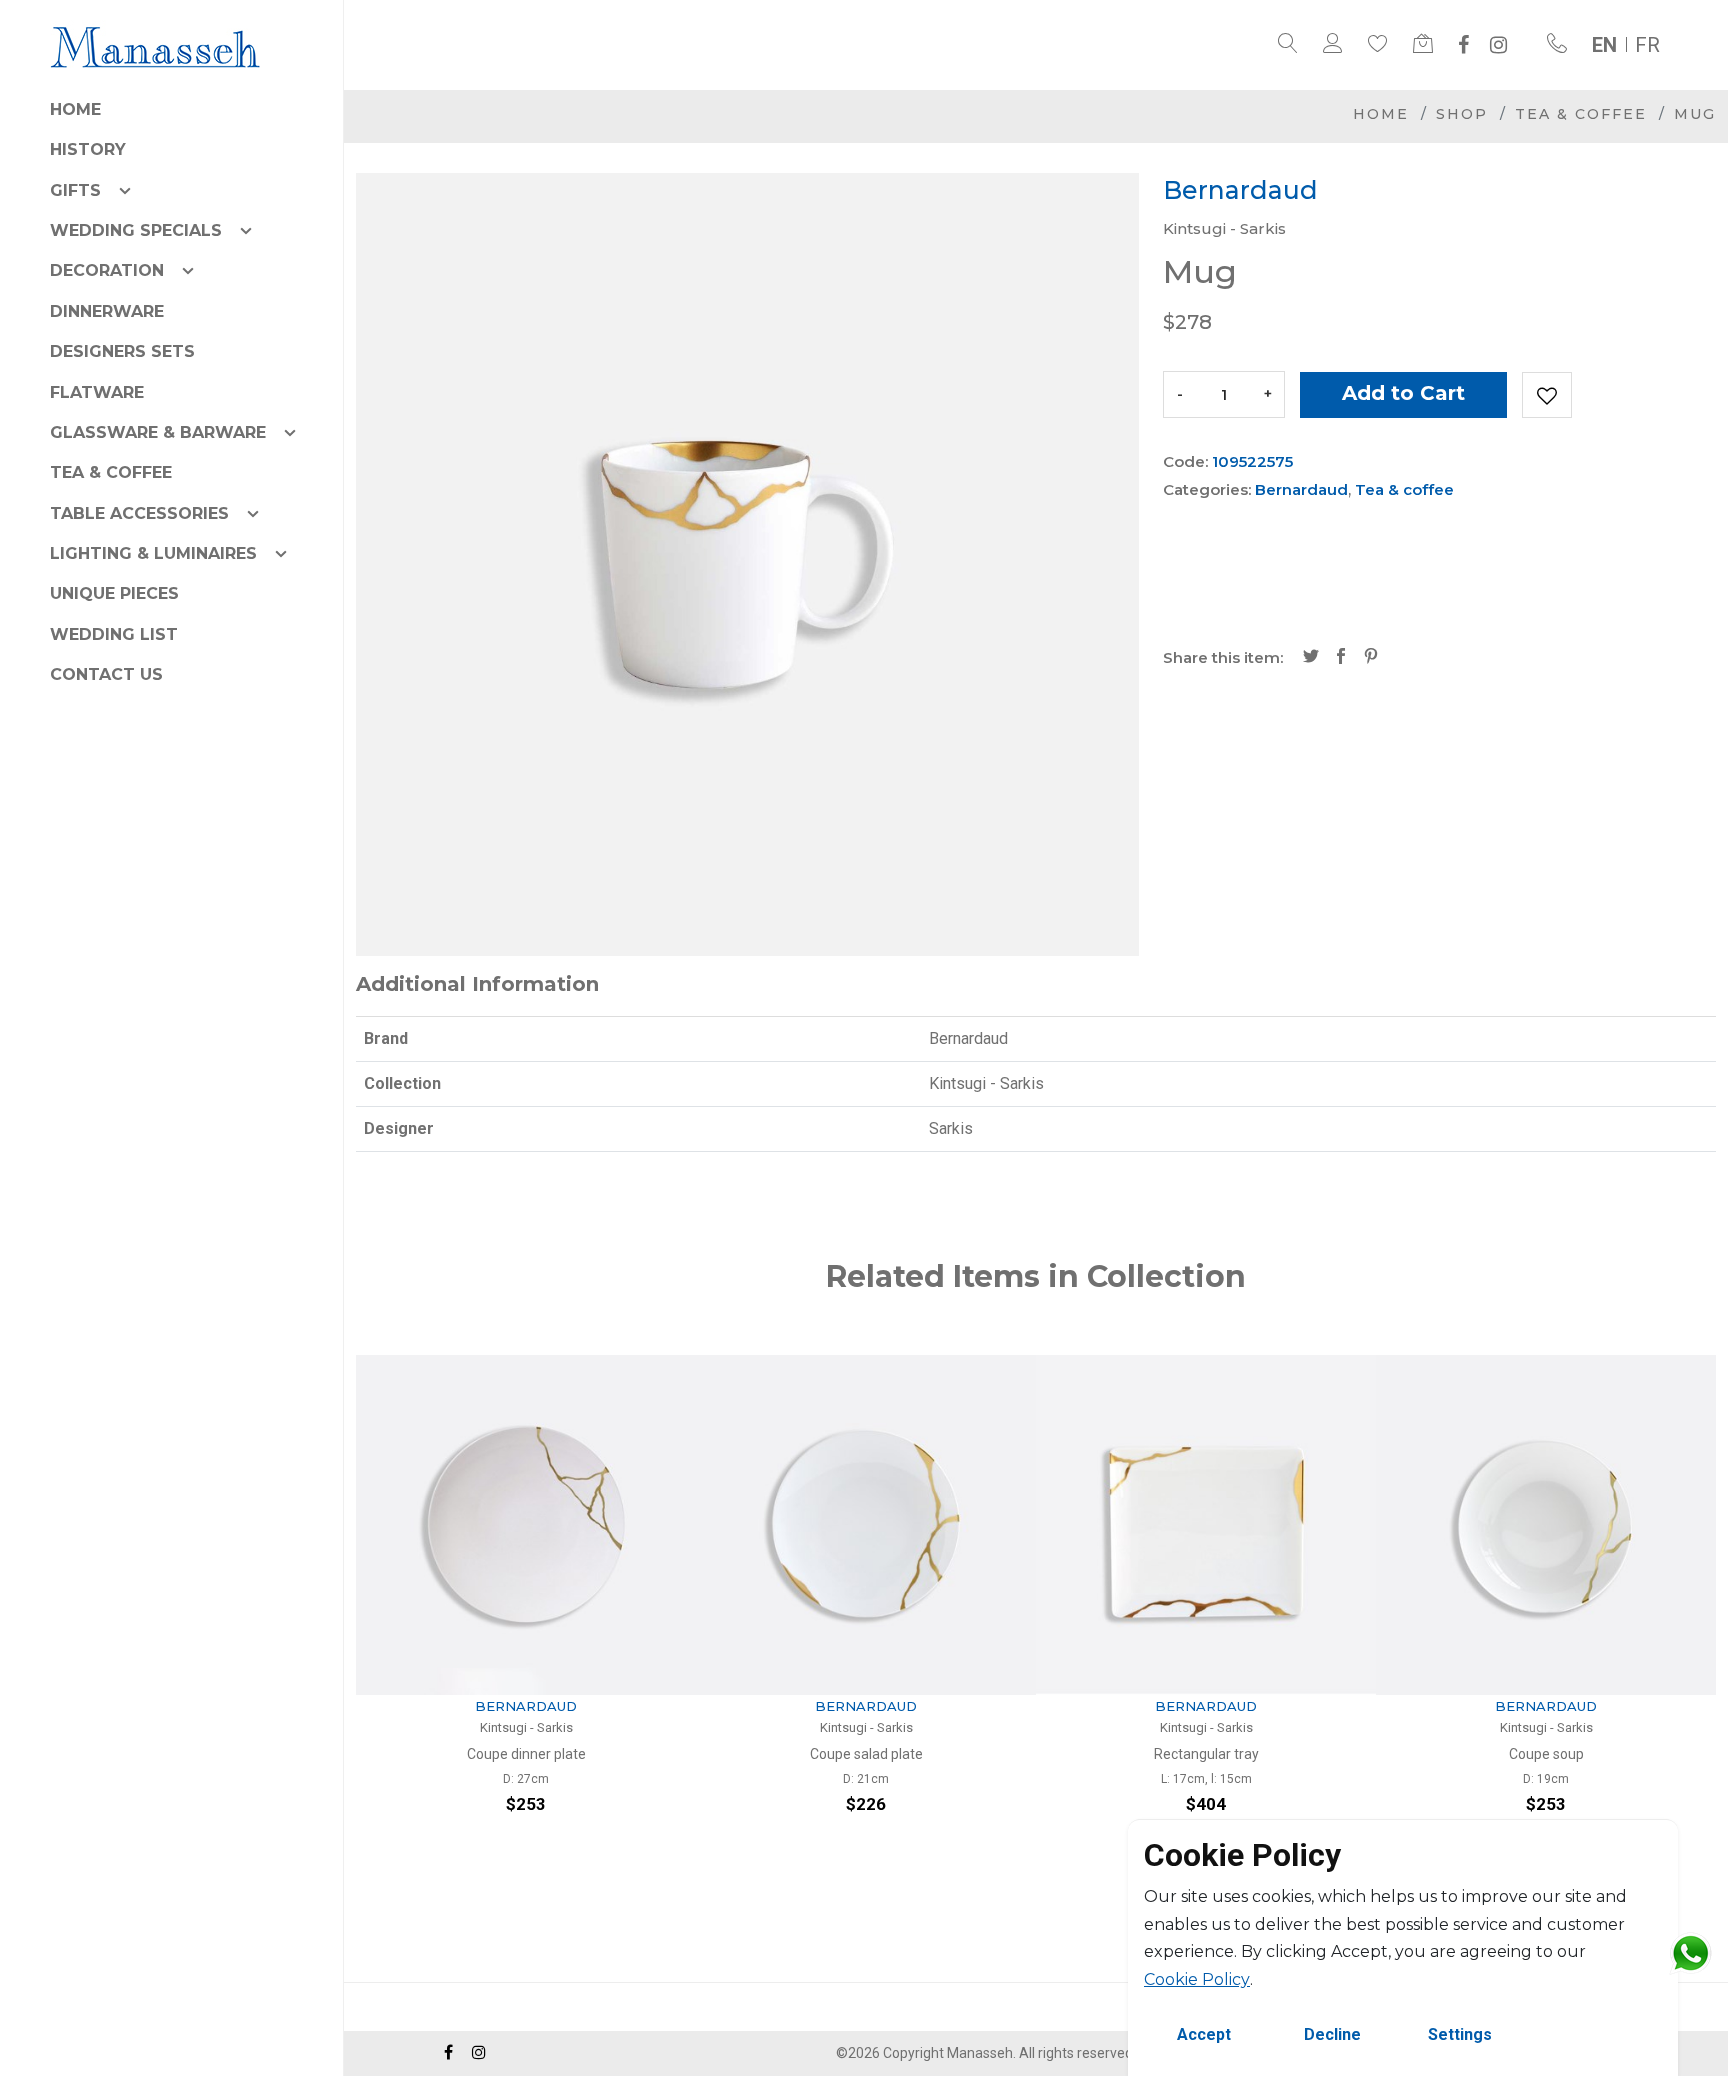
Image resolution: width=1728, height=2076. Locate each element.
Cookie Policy (1197, 1979)
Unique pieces (114, 593)
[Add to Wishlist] (1547, 395)
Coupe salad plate (531, 1754)
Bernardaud (1301, 489)
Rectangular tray (871, 1754)
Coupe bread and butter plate (1551, 1754)
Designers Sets (122, 351)
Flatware (97, 392)
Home (75, 109)
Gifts (75, 190)
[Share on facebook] (1341, 658)
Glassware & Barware (158, 432)
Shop (1462, 114)
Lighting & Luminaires (153, 553)
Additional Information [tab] (477, 984)
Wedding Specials (136, 230)
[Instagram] (1498, 45)
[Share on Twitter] (1311, 658)
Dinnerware (107, 311)
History (88, 149)
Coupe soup (1211, 1754)
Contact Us (106, 674)
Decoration (107, 270)
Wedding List (114, 634)
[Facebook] (1463, 45)
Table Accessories (139, 513)
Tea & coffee (111, 472)
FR (1647, 45)
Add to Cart (1403, 393)
